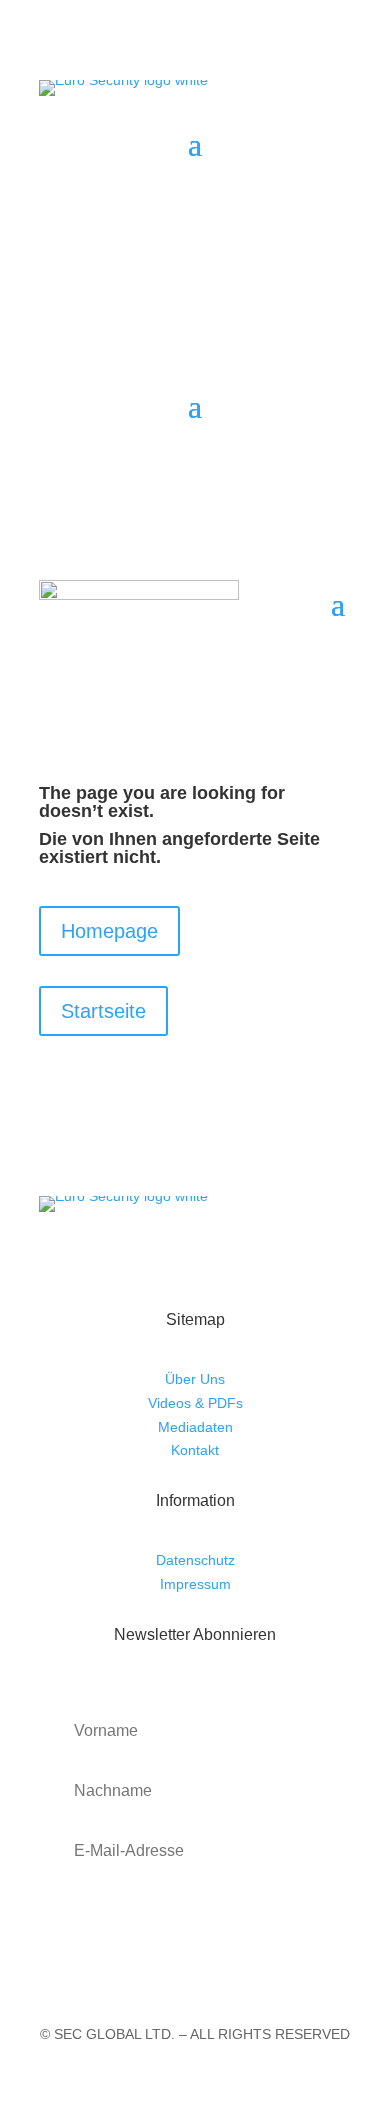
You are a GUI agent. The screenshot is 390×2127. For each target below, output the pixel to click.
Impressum (195, 1584)
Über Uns (195, 1379)
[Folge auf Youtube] (215, 204)
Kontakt (195, 1450)
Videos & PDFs (195, 1403)
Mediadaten (195, 1427)
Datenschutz (195, 1560)
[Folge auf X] (255, 204)
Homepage (109, 931)
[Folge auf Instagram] (335, 204)
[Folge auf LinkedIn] (295, 204)
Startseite (103, 1011)
